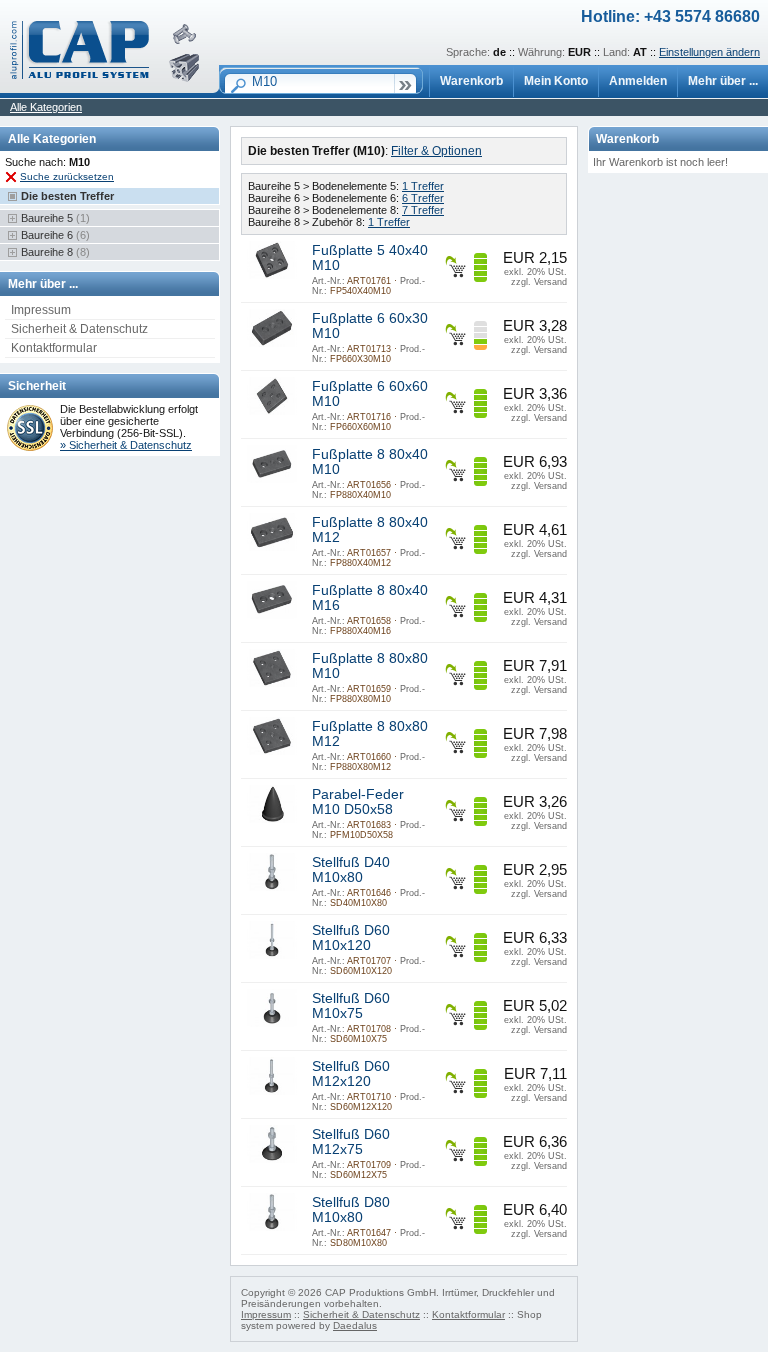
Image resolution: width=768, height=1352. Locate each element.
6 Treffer (423, 198)
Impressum (41, 310)
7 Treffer (423, 210)
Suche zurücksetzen (67, 176)
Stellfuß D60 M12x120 (351, 1074)
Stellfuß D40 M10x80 (351, 870)
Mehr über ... (723, 81)
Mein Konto (556, 81)
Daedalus (355, 1325)
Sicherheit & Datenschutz (79, 329)
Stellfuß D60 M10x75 (351, 1006)
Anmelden (638, 81)
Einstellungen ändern (709, 52)
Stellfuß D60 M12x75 (351, 1142)
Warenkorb (471, 81)
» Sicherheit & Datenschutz (126, 445)
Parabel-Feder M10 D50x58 (358, 802)
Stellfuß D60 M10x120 (351, 938)
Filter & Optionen (436, 151)
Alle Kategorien (46, 107)
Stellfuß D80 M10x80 (351, 1210)
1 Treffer (423, 186)
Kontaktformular (54, 348)
